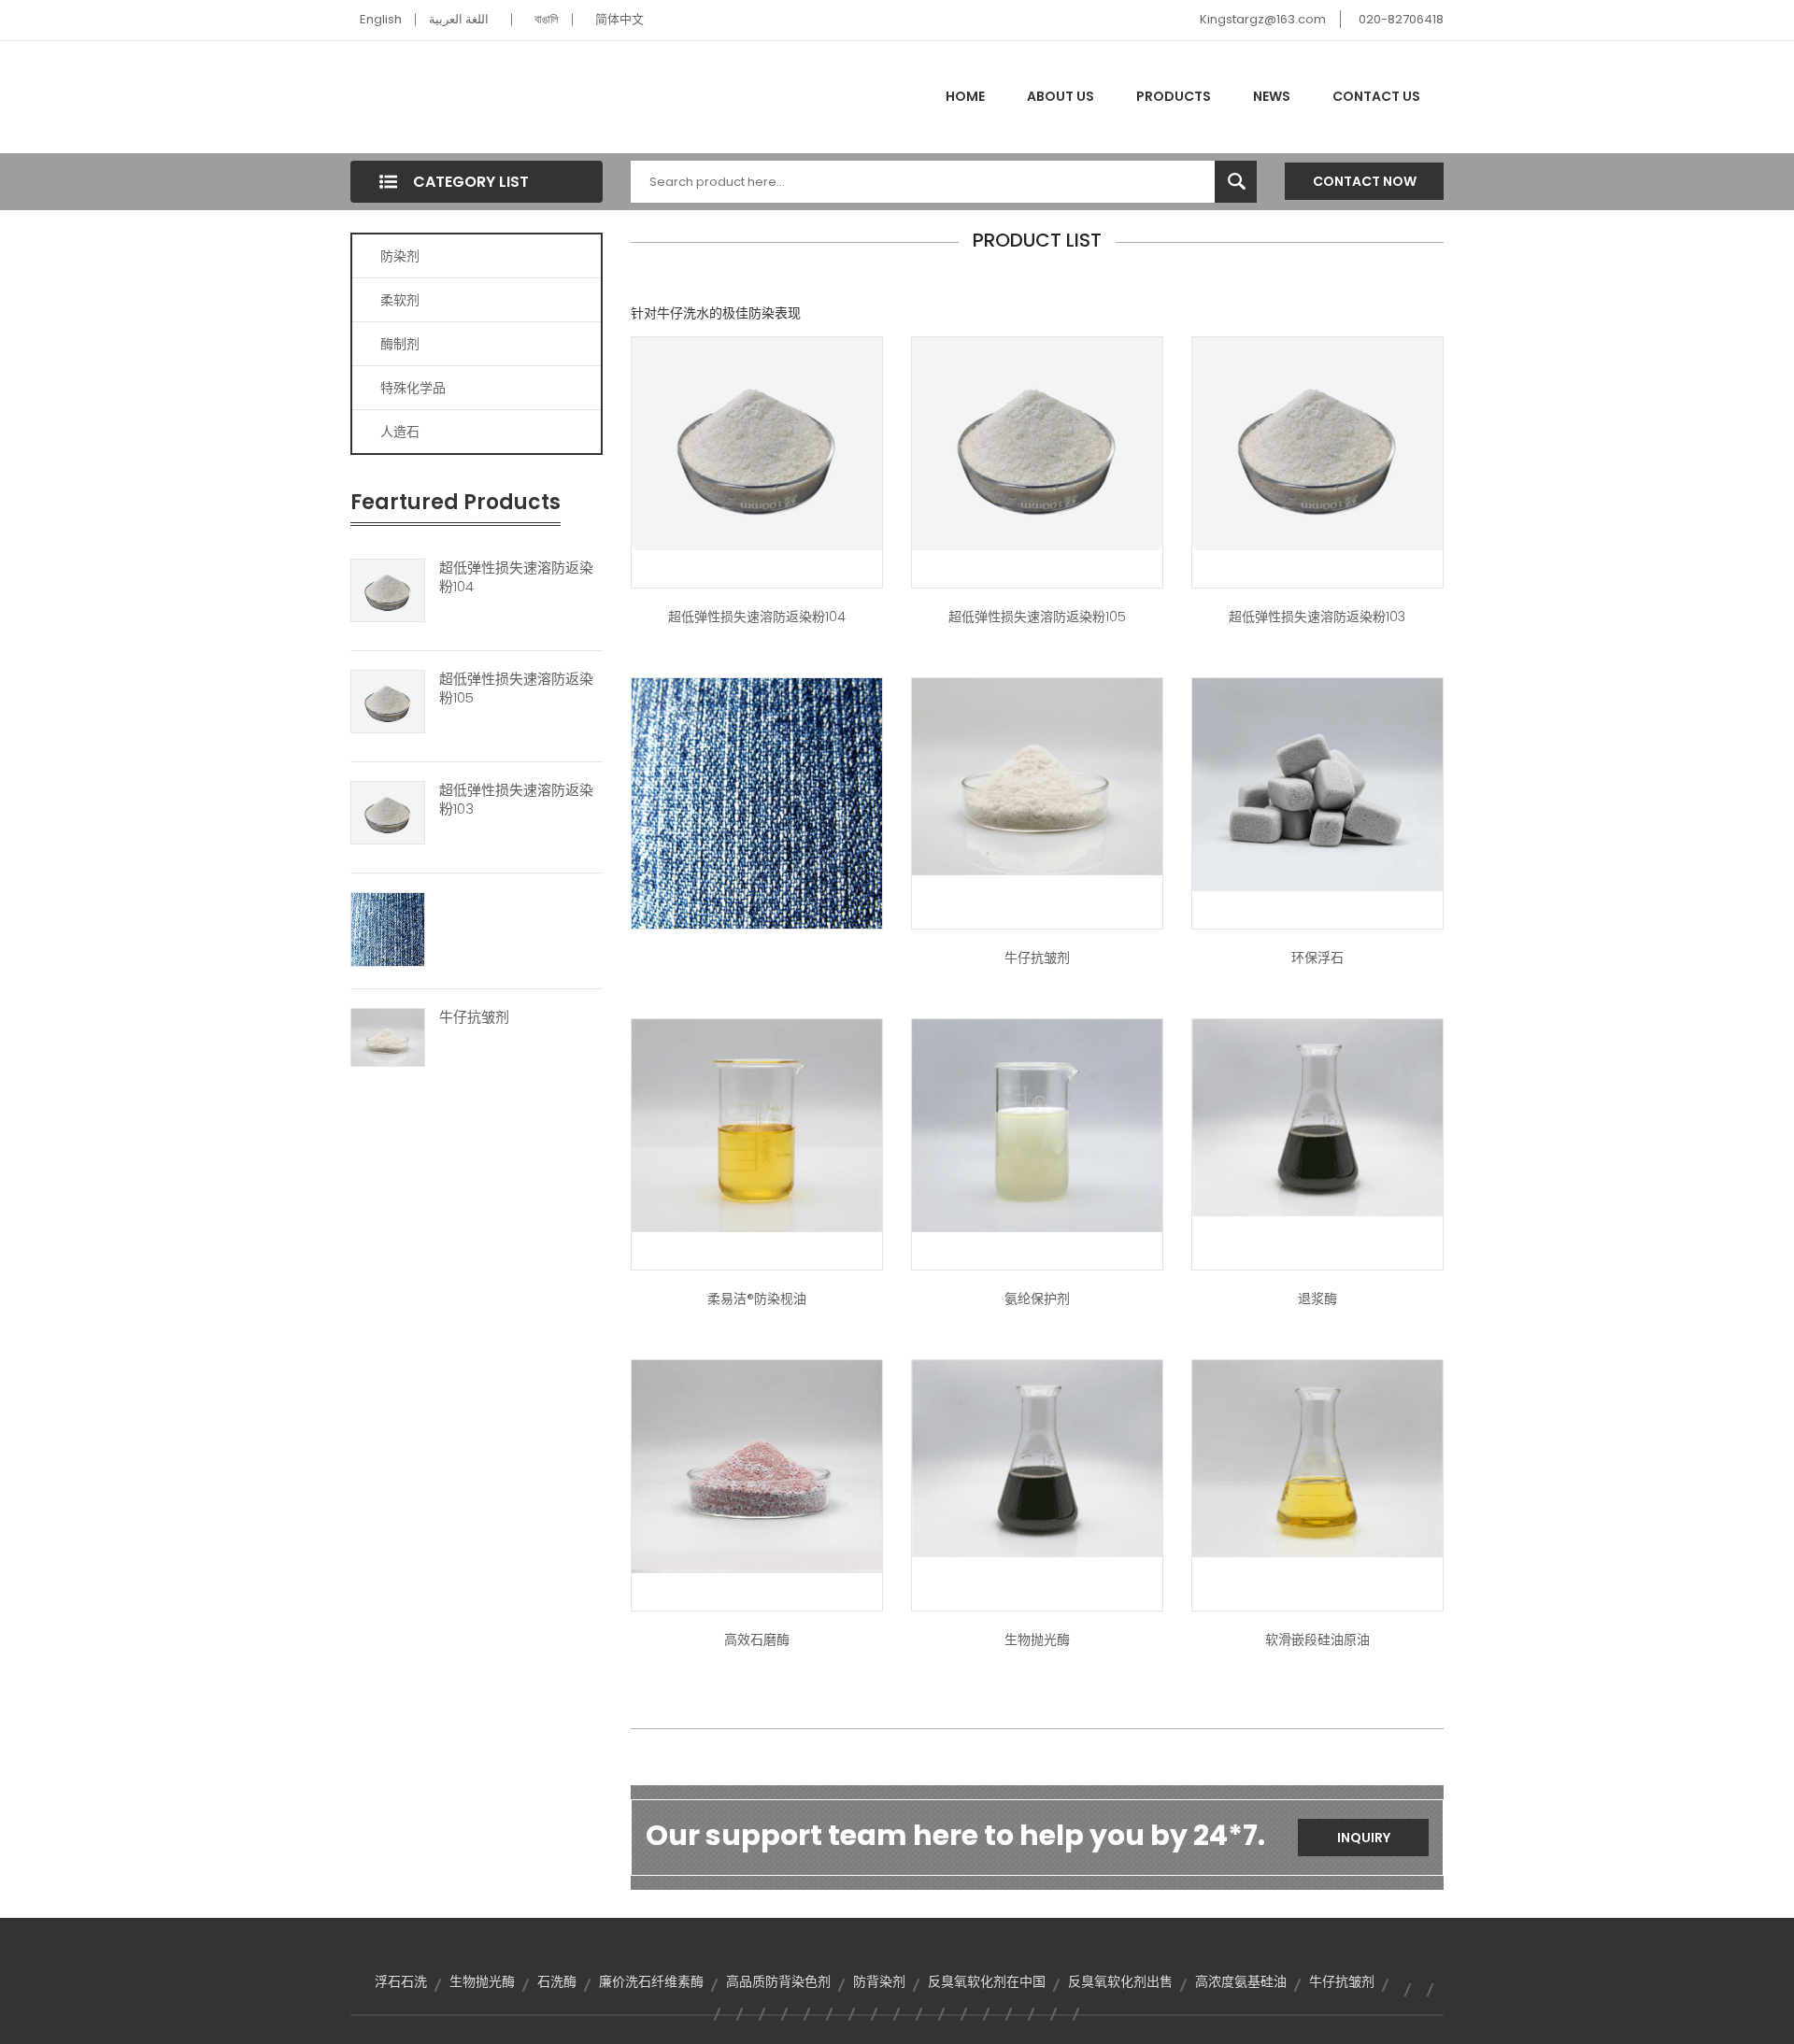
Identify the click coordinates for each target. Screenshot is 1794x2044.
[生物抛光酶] (1037, 1457)
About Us (1061, 96)
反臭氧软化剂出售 (1120, 1981)
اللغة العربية (459, 19)
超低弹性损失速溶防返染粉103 (516, 800)
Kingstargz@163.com (1263, 19)
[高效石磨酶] (757, 1466)
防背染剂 (879, 1981)
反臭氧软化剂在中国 (987, 1981)
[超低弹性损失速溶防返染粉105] (388, 701)
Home (965, 96)
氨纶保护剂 (1037, 1299)
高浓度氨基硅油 (1241, 1981)
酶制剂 (400, 344)
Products (1174, 96)
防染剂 (400, 256)
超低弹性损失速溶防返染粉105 (516, 688)
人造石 (400, 432)
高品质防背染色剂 (778, 1981)
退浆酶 (1317, 1299)
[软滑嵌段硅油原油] (1317, 1457)
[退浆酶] (1317, 1116)
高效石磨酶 (757, 1639)
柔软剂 (400, 300)
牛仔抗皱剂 (474, 1017)
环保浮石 (1317, 958)
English (381, 19)
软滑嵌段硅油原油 (1317, 1639)
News (1272, 96)
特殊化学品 (413, 388)
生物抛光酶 (1037, 1639)
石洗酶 (557, 1981)
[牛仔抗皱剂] (388, 1036)
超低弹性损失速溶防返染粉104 (516, 577)
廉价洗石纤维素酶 (651, 1981)
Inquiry (1364, 1838)
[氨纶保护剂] (1037, 1125)
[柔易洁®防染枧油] (757, 1125)
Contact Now (1365, 181)
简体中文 (619, 19)
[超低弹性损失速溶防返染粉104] (388, 589)
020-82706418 (1401, 19)
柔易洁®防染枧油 (757, 1299)
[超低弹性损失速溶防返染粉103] (388, 812)
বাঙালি (547, 19)
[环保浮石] (1317, 784)
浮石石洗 (401, 1981)
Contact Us (1376, 96)
